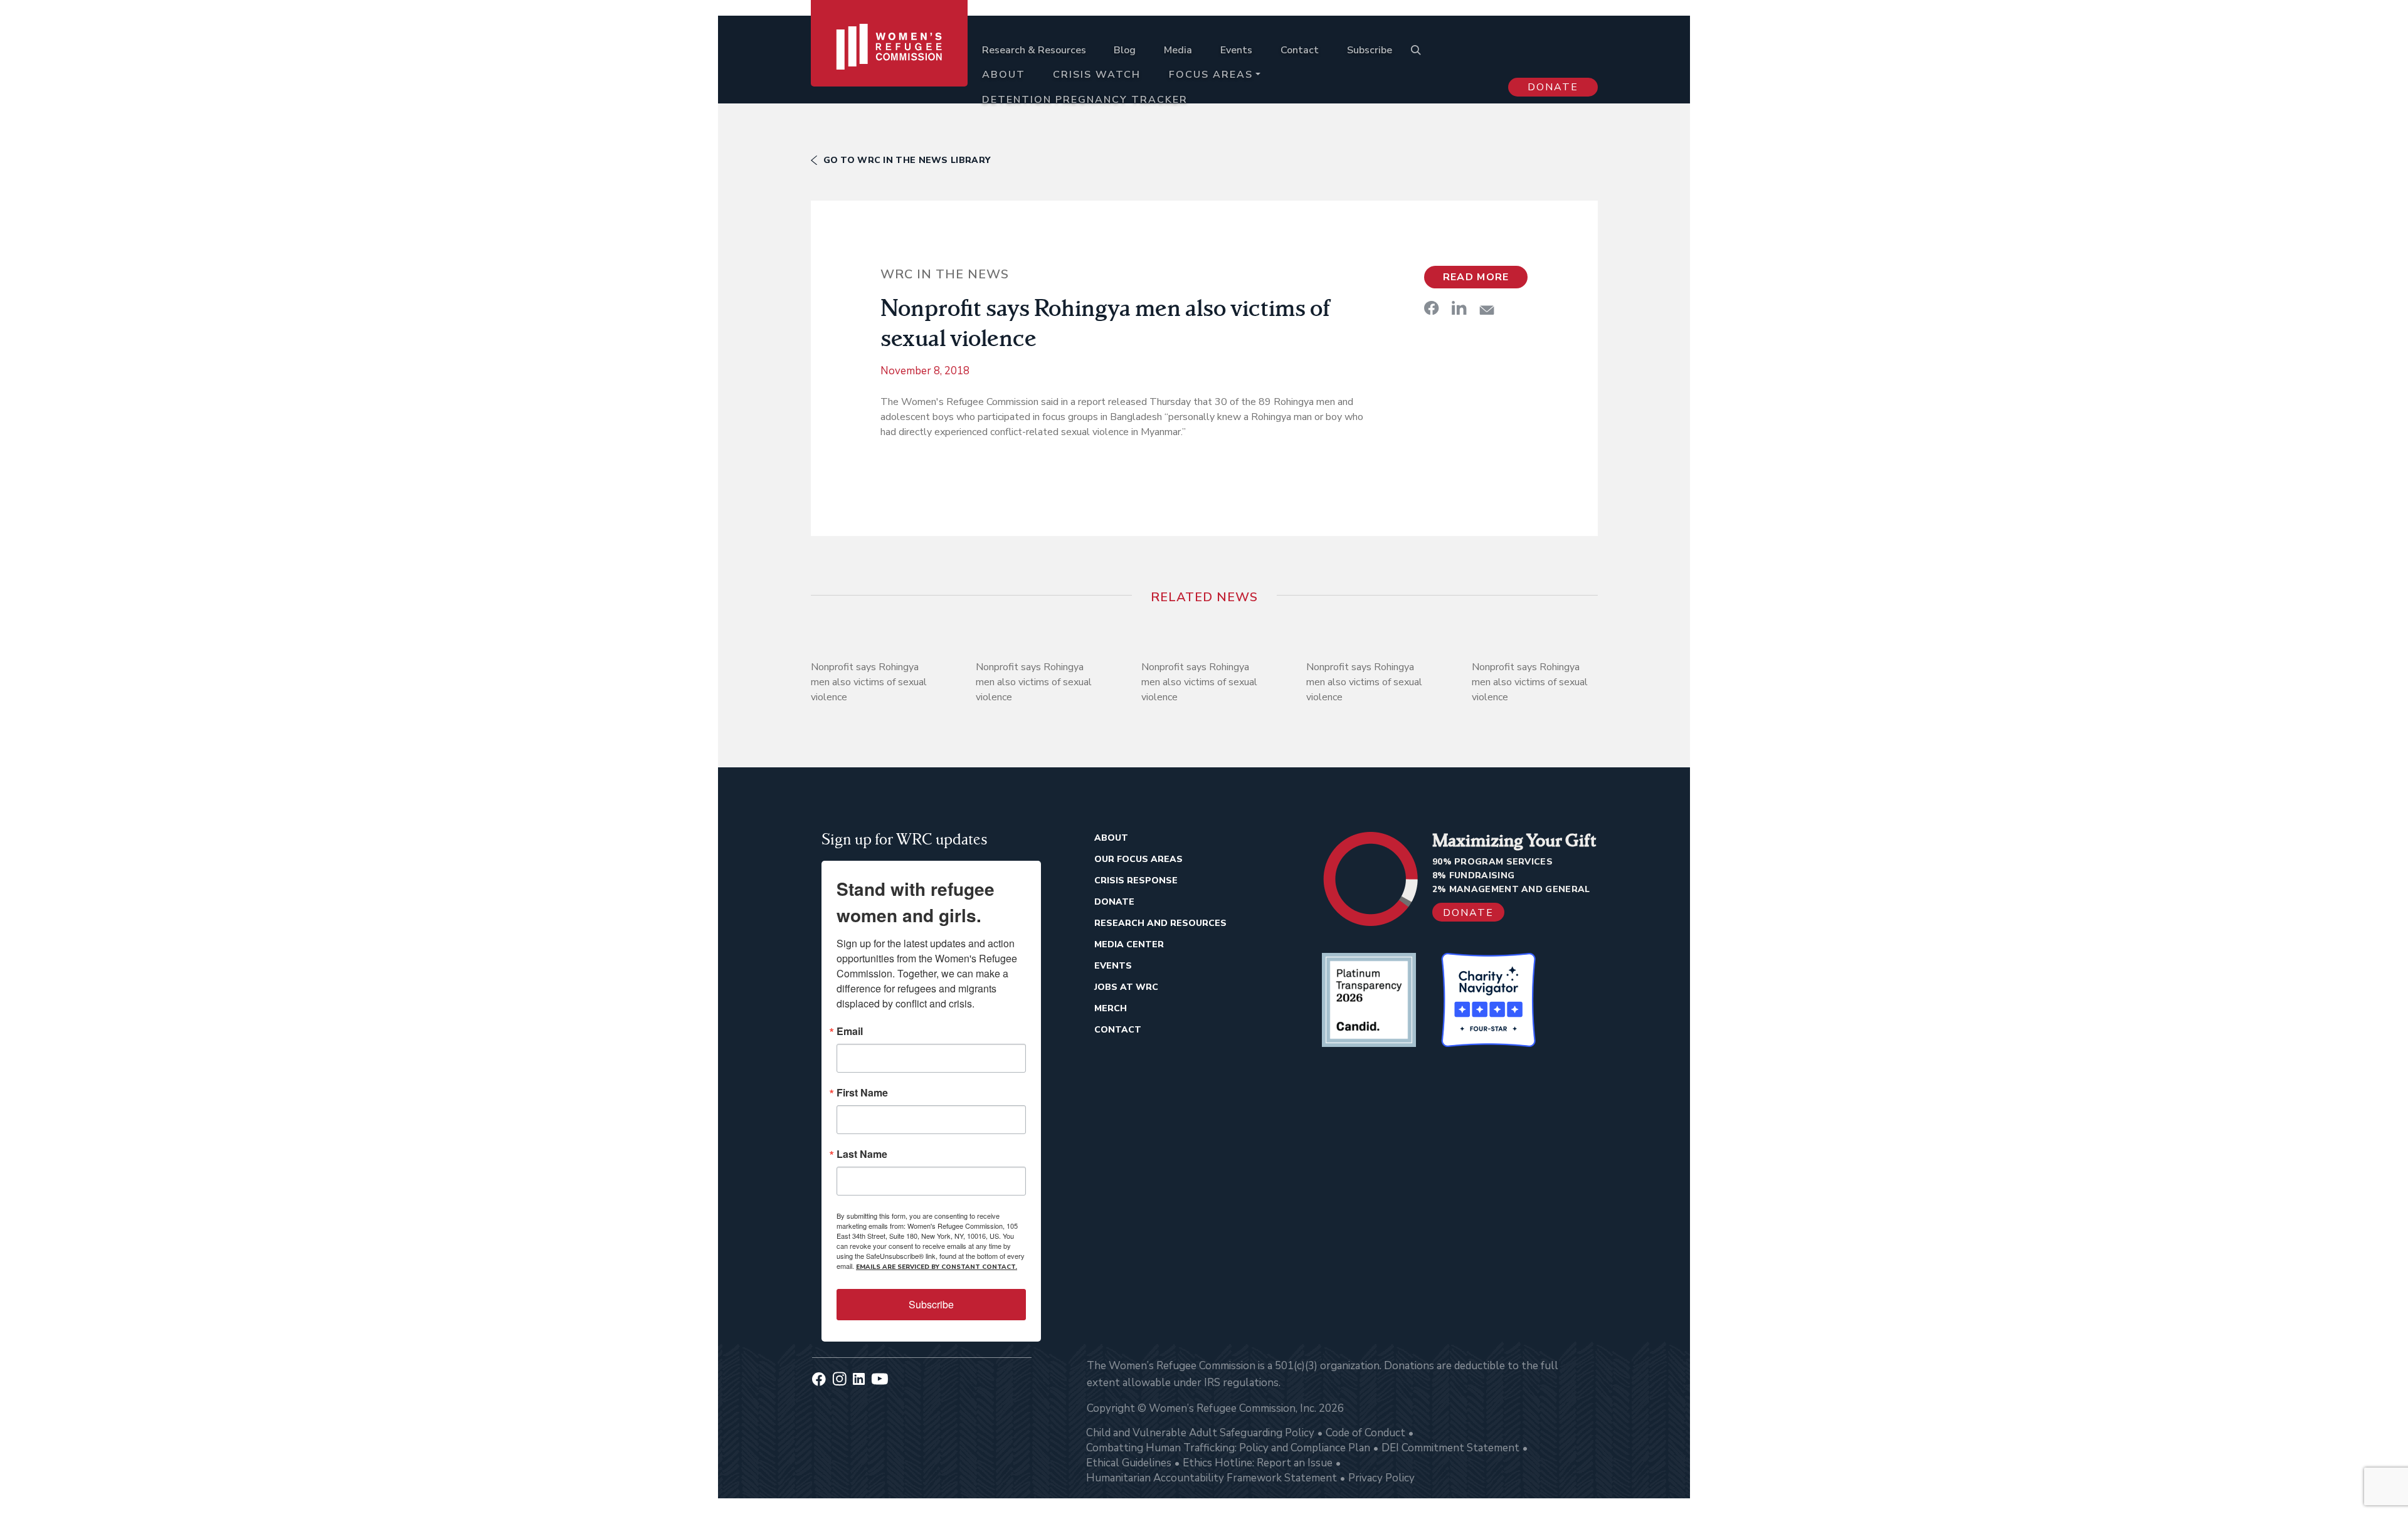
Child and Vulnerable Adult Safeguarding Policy (1200, 1433)
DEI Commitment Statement (1450, 1448)
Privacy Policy (1381, 1478)
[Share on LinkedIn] (1459, 308)
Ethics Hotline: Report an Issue (1258, 1463)
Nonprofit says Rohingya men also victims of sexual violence (869, 682)
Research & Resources (1034, 50)
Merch (1111, 1008)
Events (1236, 50)
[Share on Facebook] (1432, 308)
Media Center (1129, 944)
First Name (862, 1093)
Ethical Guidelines (1129, 1463)
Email (850, 1031)
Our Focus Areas (1138, 859)
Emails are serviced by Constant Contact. (937, 1267)
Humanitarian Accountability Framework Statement (1212, 1478)
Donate (1553, 87)
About (1004, 75)
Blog (1125, 50)
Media (1178, 50)
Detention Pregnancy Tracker (1085, 100)
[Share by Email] (1487, 310)
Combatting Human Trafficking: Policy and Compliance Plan (1228, 1448)
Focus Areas (1211, 75)
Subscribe (1370, 50)
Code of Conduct (1365, 1433)
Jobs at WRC (1126, 987)
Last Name (862, 1154)
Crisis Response (1136, 881)
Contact (1300, 50)
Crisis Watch (1097, 75)
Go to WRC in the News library (907, 160)
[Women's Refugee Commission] (890, 64)
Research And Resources (1160, 923)
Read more (1476, 277)
